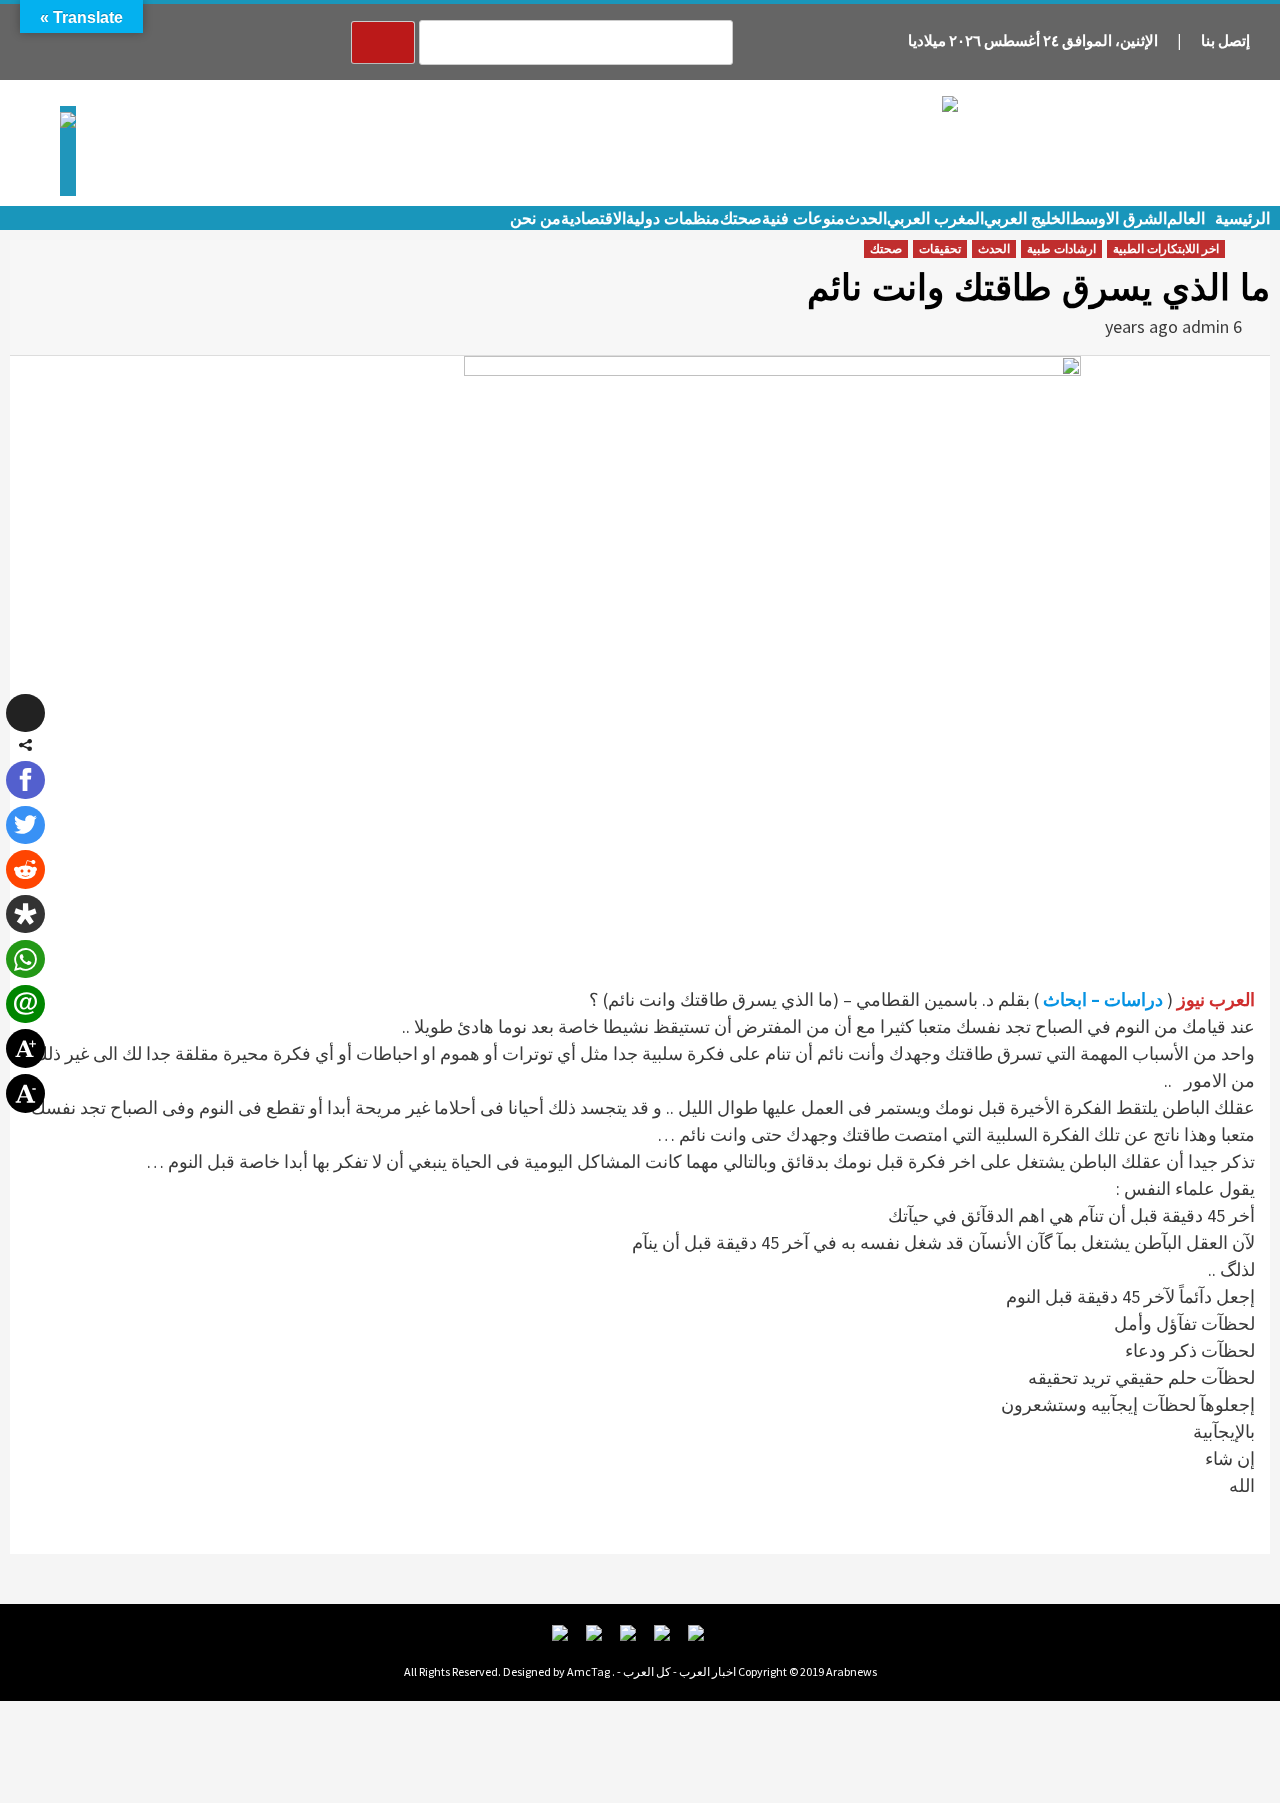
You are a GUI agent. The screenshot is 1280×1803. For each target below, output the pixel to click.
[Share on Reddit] (25, 869)
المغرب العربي (935, 218)
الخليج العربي (1027, 218)
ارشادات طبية (1061, 249)
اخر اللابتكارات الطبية (1166, 249)
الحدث (866, 218)
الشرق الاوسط (1118, 218)
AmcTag (588, 1671)
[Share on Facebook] (25, 780)
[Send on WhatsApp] (25, 959)
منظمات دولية (673, 218)
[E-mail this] (25, 1004)
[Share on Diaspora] (25, 914)
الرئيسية (1242, 218)
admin (1205, 326)
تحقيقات (940, 249)
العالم (1186, 218)
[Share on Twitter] (25, 825)
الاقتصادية (593, 218)
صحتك (741, 218)
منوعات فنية (803, 218)
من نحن (535, 218)
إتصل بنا (1225, 40)
